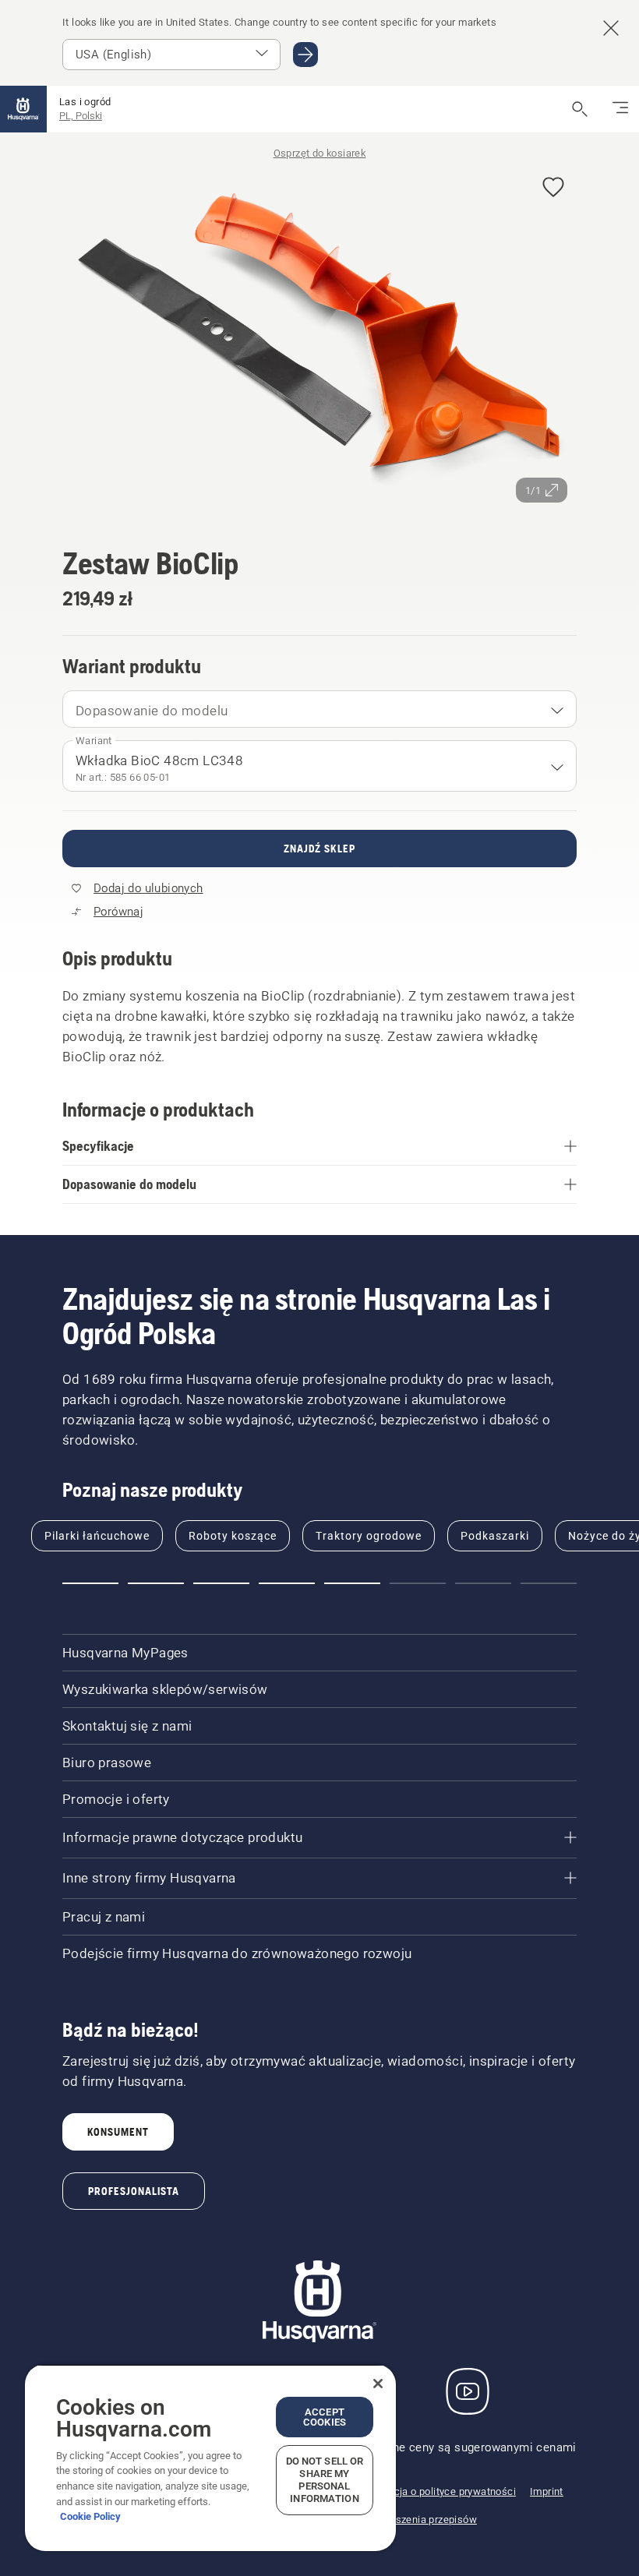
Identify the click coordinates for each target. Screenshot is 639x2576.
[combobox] (319, 709)
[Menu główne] (23, 109)
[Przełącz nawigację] (620, 109)
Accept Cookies (325, 2417)
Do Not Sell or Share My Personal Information (325, 2480)
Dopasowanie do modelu (152, 711)
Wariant (94, 741)
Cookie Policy (90, 2516)
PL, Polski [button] (81, 116)
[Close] (378, 2384)
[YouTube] (468, 2391)
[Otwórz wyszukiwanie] (580, 109)
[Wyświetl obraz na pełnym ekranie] (319, 338)
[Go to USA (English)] (305, 55)
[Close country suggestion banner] (611, 28)
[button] (553, 188)
